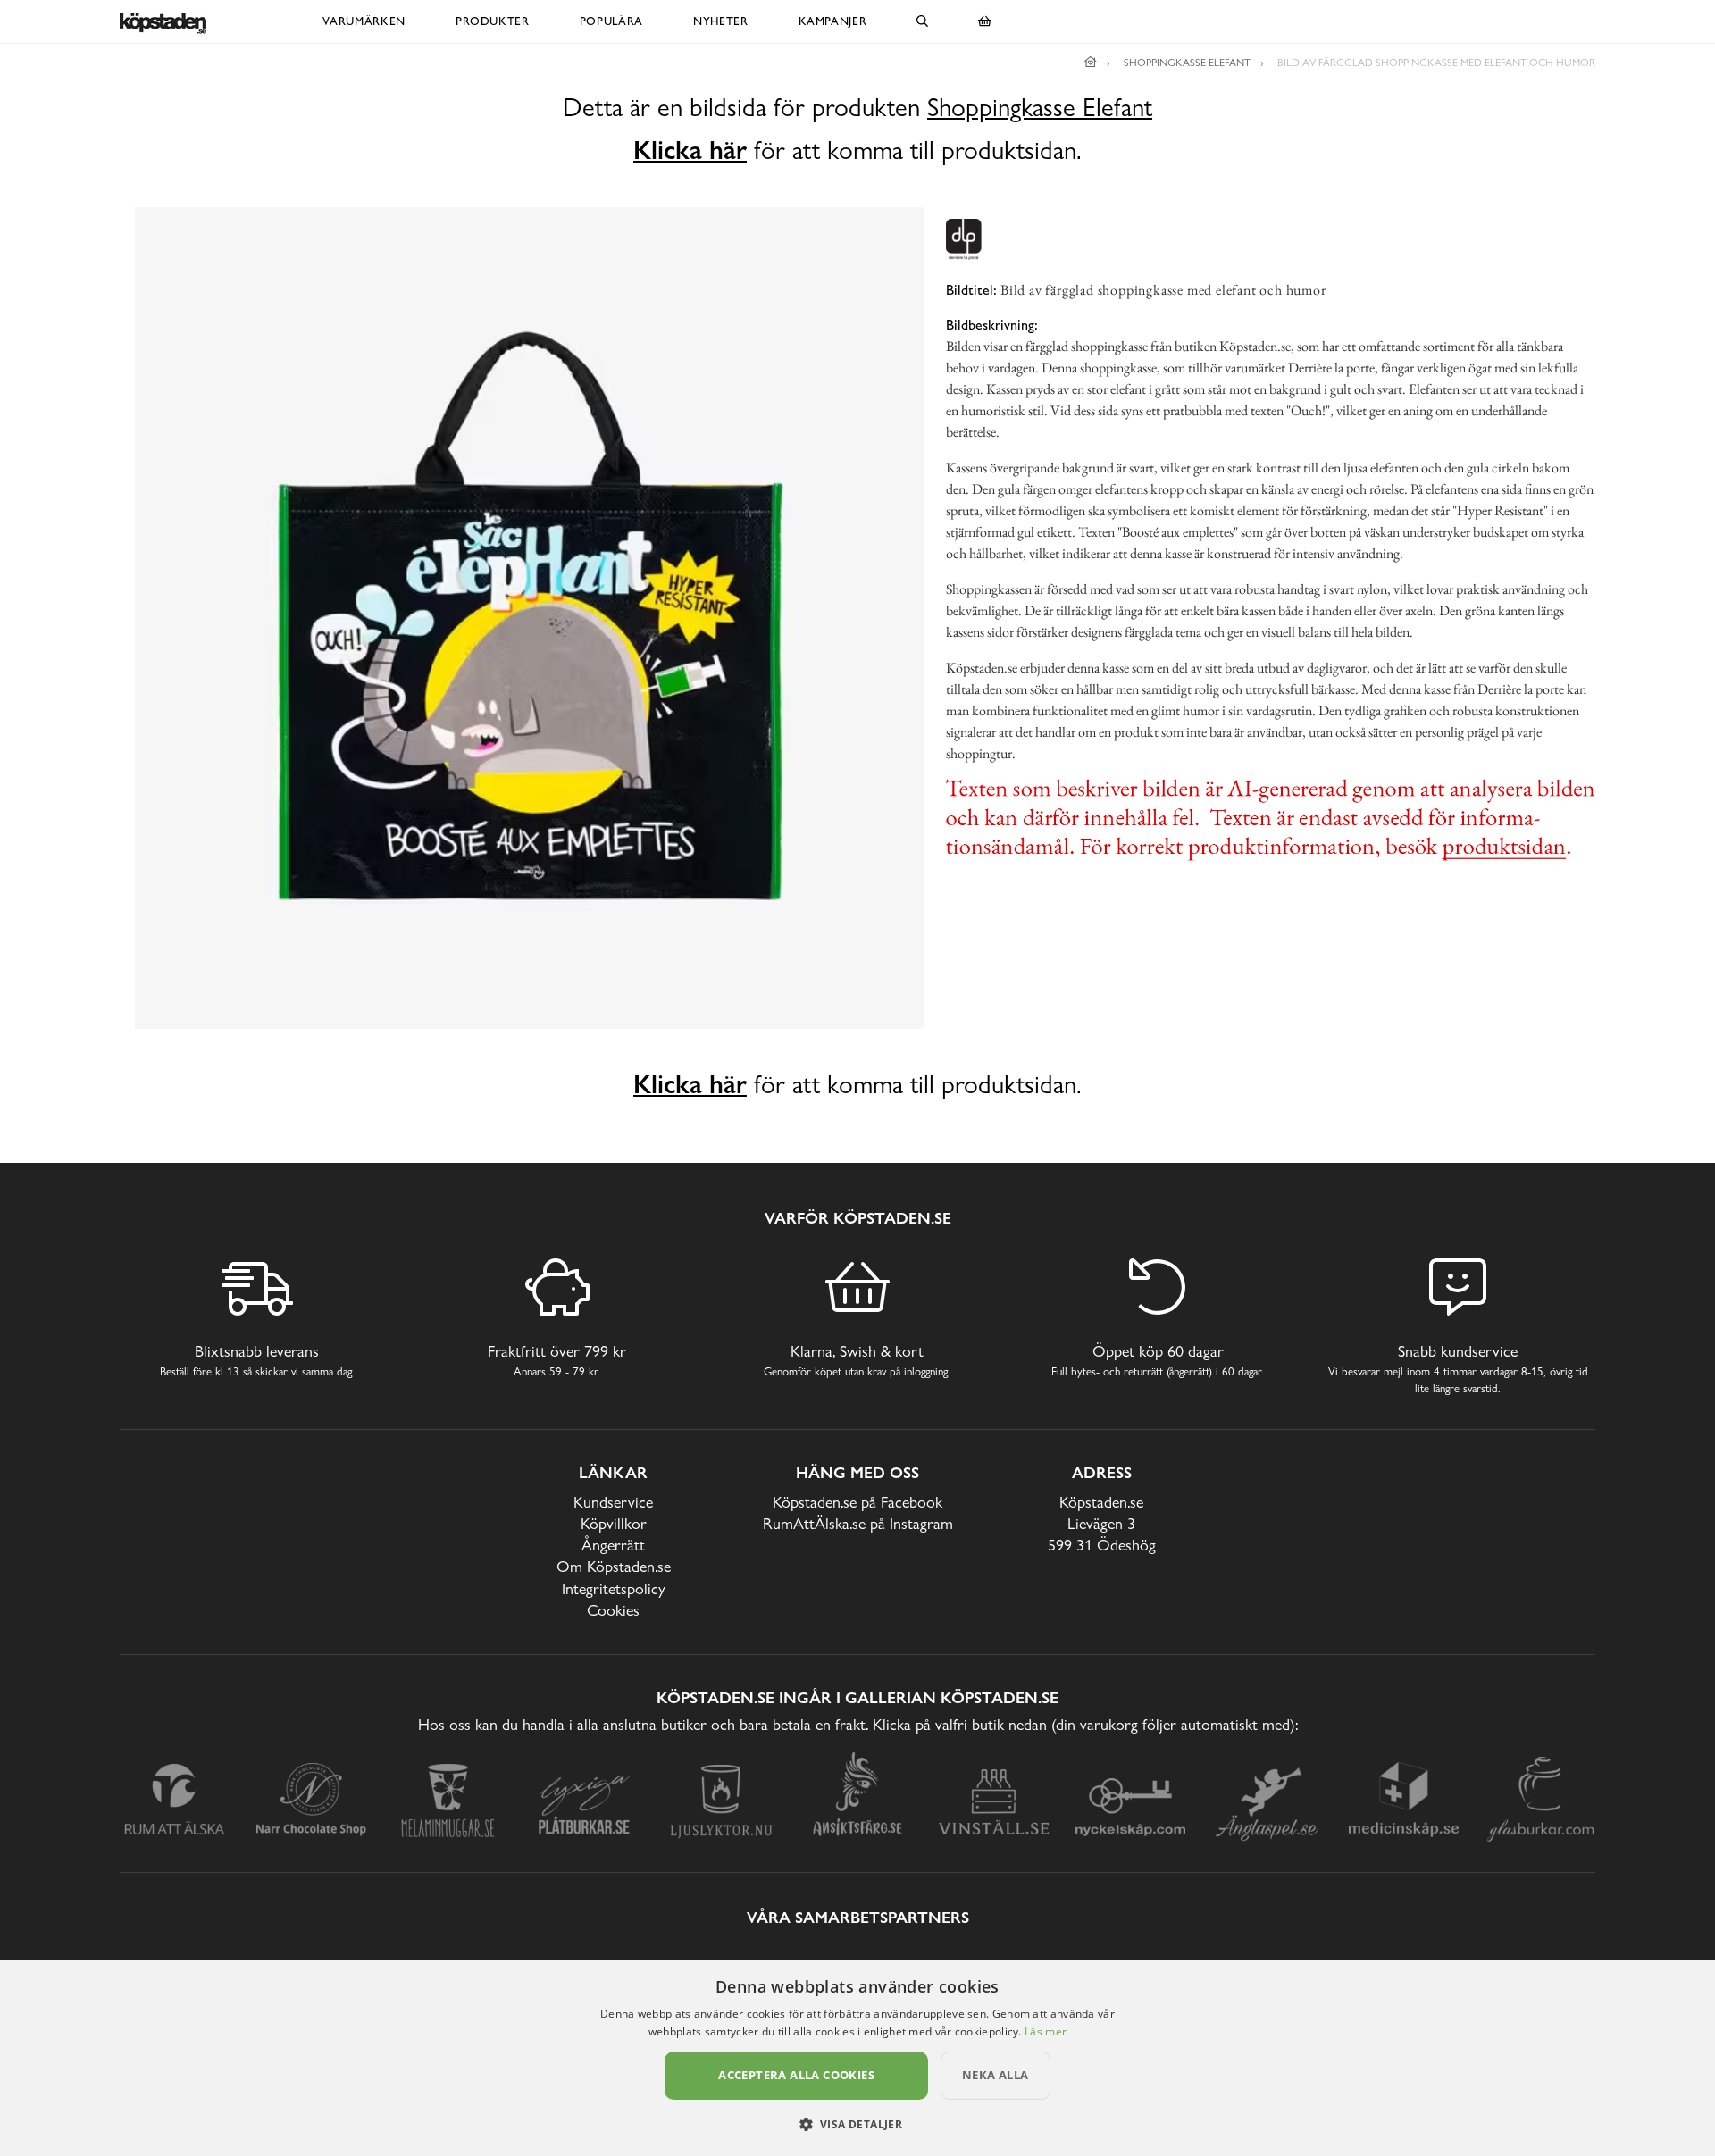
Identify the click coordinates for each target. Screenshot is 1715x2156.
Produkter (493, 21)
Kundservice (613, 1502)
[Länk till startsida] (1091, 63)
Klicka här (690, 150)
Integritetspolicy (614, 1588)
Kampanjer (833, 21)
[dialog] (857, 2058)
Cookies (613, 1610)
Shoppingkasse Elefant (1040, 108)
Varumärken (364, 21)
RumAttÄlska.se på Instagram (858, 1523)
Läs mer (1046, 2031)
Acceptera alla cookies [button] (796, 2075)
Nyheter (721, 21)
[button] (858, 2124)
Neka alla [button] (996, 2075)
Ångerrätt (613, 1545)
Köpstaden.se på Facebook (857, 1502)
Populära (611, 21)
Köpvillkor (614, 1523)
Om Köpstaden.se (614, 1566)
